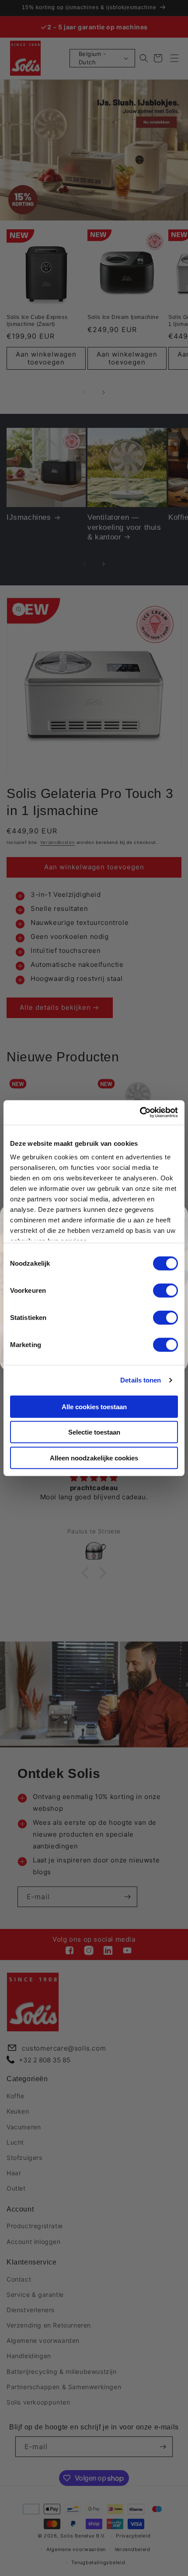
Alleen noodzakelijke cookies (94, 1458)
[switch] (165, 1290)
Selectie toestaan (94, 1432)
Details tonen (141, 1380)
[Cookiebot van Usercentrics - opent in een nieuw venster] (140, 1113)
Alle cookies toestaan (94, 1406)
